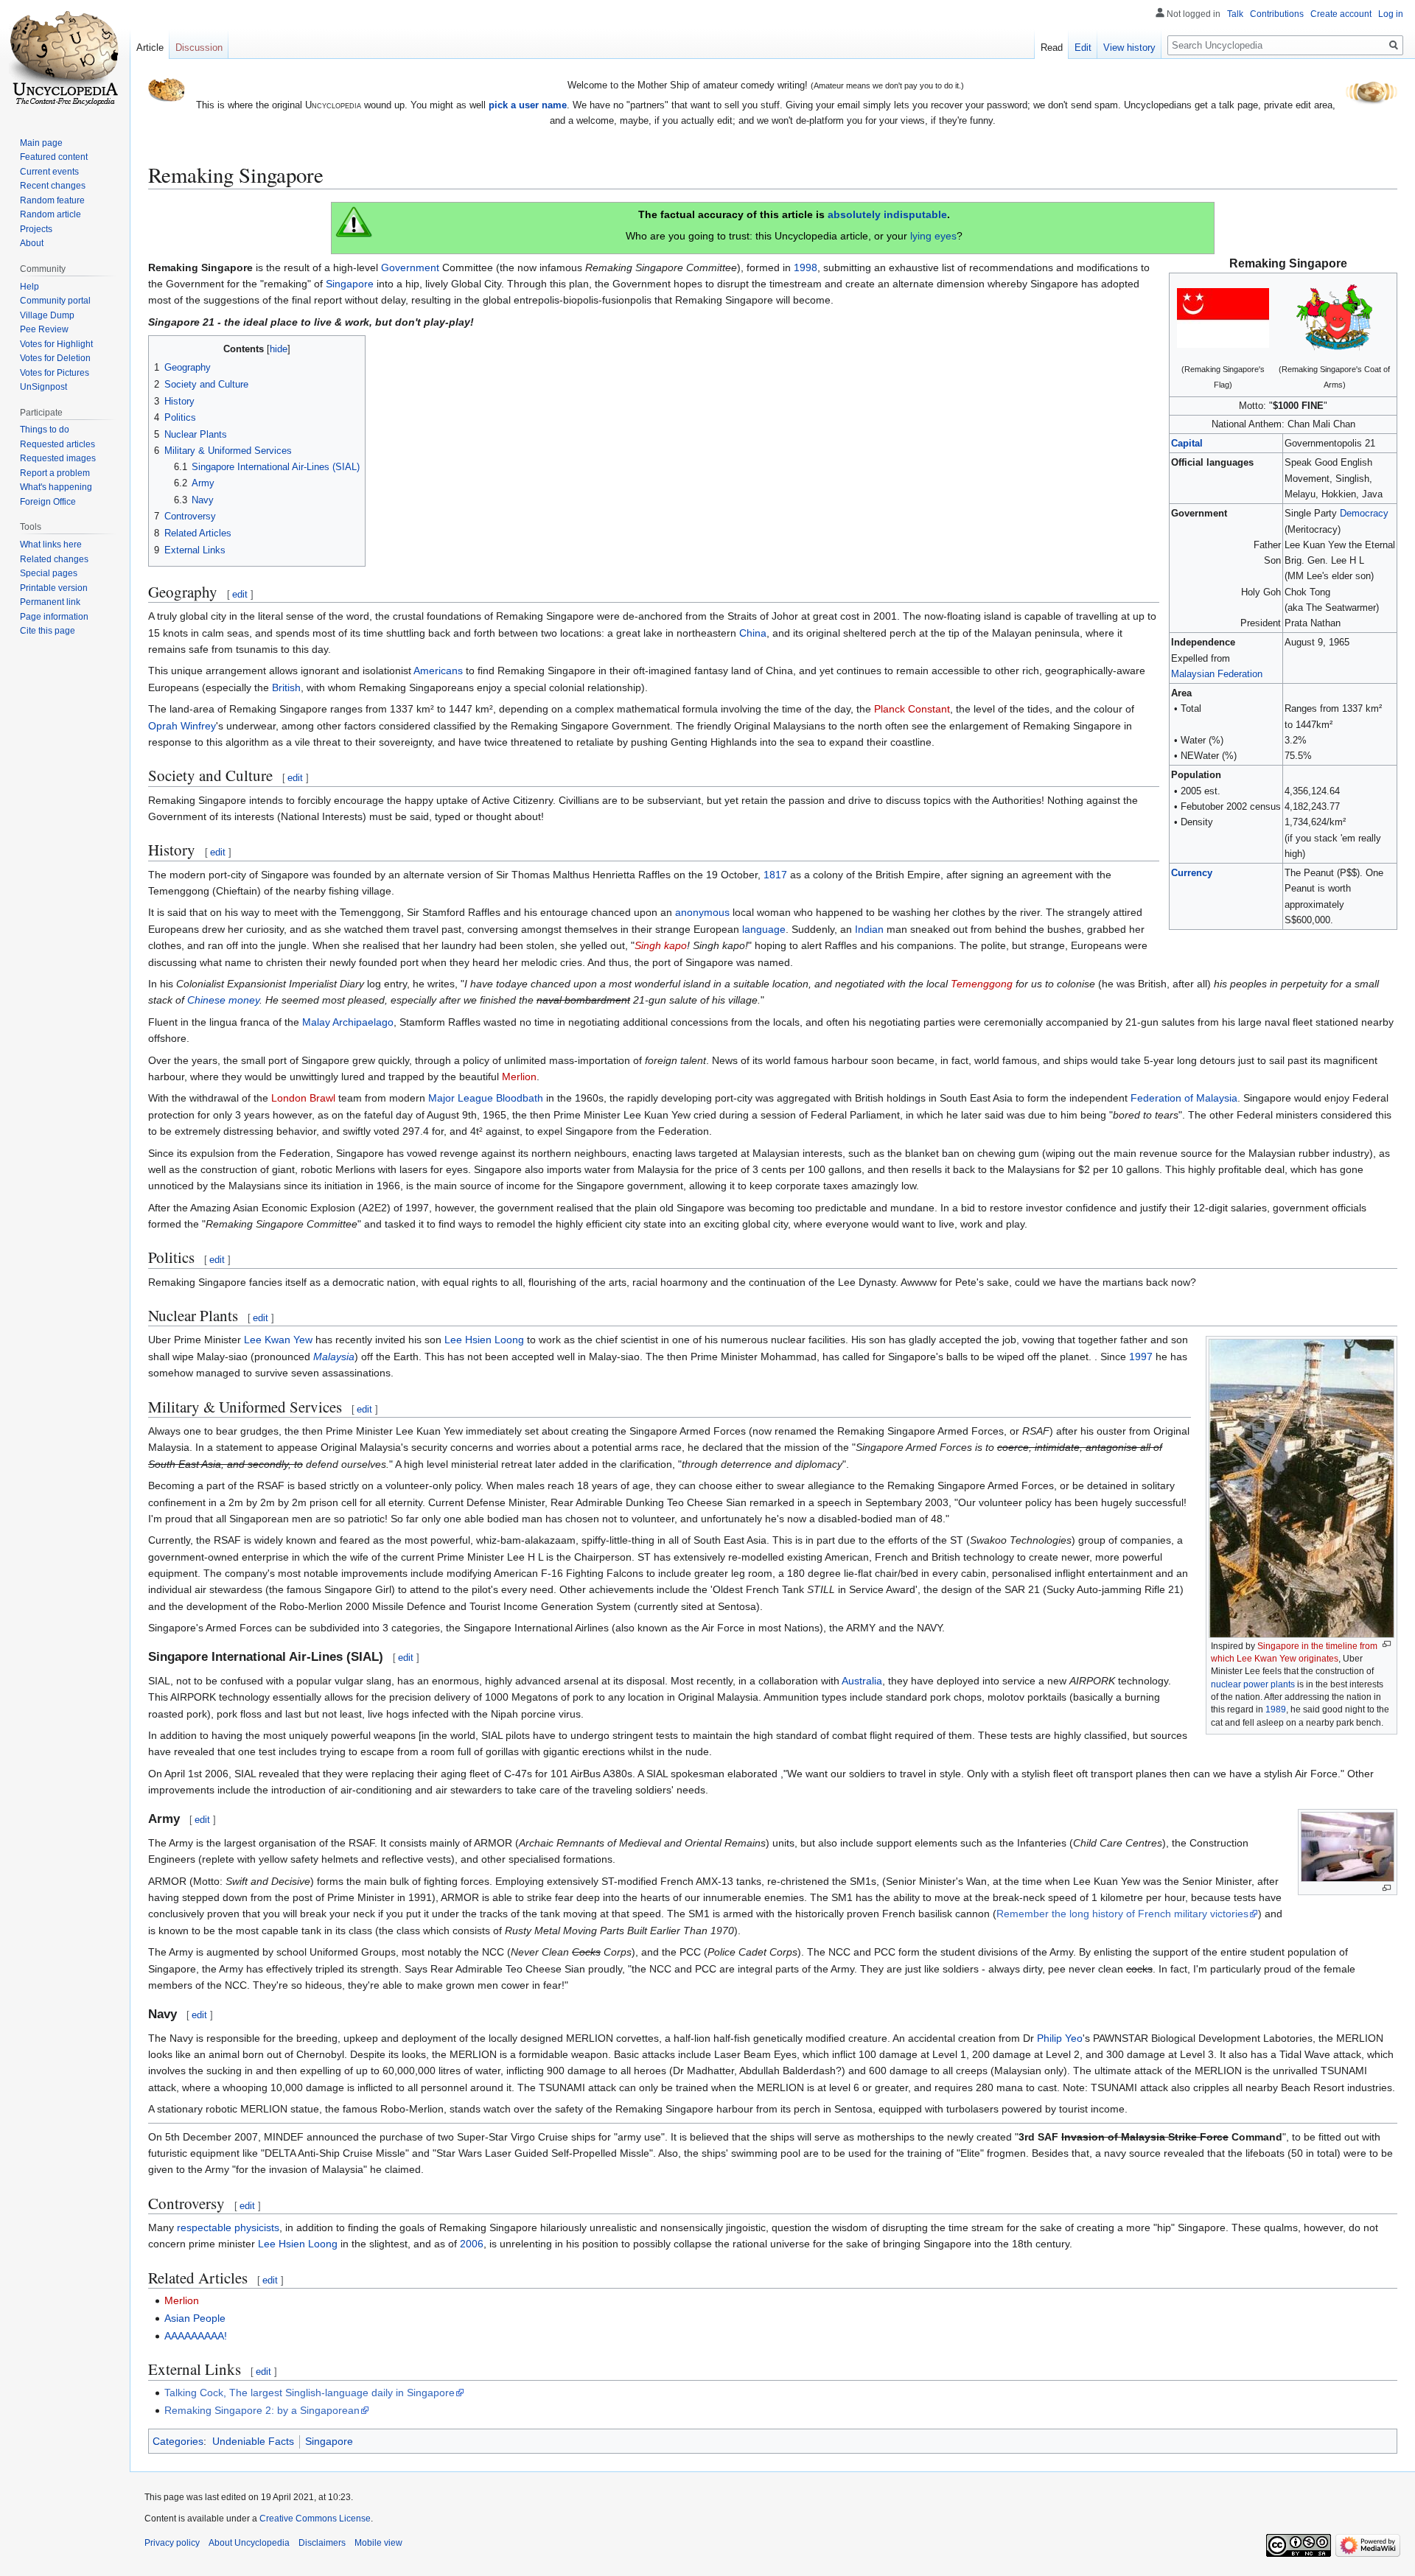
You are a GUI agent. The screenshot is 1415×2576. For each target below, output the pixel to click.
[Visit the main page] (65, 59)
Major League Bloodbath (486, 1098)
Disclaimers (322, 2543)
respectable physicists (228, 2227)
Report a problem (55, 473)
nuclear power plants (1253, 1684)
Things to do (45, 430)
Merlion (519, 1077)
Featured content (54, 157)
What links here (51, 545)
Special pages (49, 573)
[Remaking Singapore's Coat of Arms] (1335, 317)
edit (240, 594)
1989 (1276, 1709)
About (32, 243)
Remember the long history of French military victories (1122, 1914)
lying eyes (933, 236)
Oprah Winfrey (182, 726)
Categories (178, 2441)
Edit (1083, 48)
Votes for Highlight (56, 344)
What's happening (56, 487)
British (286, 687)
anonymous (702, 912)
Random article (50, 214)
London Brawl (303, 1098)
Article (150, 48)
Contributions (1277, 14)
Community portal (55, 301)
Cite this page (48, 631)
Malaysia (334, 1357)
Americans (438, 671)
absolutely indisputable (887, 214)
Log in (1391, 14)
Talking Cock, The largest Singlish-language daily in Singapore (310, 2393)
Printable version (54, 588)
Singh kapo (661, 945)
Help (29, 287)
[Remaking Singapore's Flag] (1223, 317)
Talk (1235, 14)
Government (410, 267)
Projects (36, 229)
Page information (54, 617)
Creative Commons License (315, 2519)
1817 (775, 875)
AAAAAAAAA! (196, 2336)
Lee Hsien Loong (484, 1340)
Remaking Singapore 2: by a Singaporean (262, 2410)
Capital (1187, 443)
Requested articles (57, 444)
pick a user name (528, 105)
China (753, 633)
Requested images (58, 458)
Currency (1192, 873)
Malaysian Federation (1217, 674)
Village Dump (47, 315)
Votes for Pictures (55, 373)
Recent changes (53, 186)
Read (1052, 48)
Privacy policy (172, 2543)
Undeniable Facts (253, 2441)
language (764, 929)
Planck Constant (912, 709)
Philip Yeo (1060, 2038)
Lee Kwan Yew (278, 1340)
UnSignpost (43, 387)
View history (1129, 48)
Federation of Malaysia (1184, 1098)
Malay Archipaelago (348, 1022)
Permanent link (50, 602)
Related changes (54, 559)
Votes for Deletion (55, 358)
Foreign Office (48, 502)
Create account (1341, 14)
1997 (1141, 1357)
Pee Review (44, 329)
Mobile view (378, 2543)
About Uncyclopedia (249, 2543)
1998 (806, 267)
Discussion (199, 48)
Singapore (350, 284)
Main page (41, 143)
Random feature (52, 200)
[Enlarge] (1387, 1644)
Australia (862, 1681)
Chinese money (223, 1000)
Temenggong (982, 984)
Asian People (195, 2318)
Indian (869, 929)
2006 (472, 2244)
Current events (49, 172)
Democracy (1364, 513)
